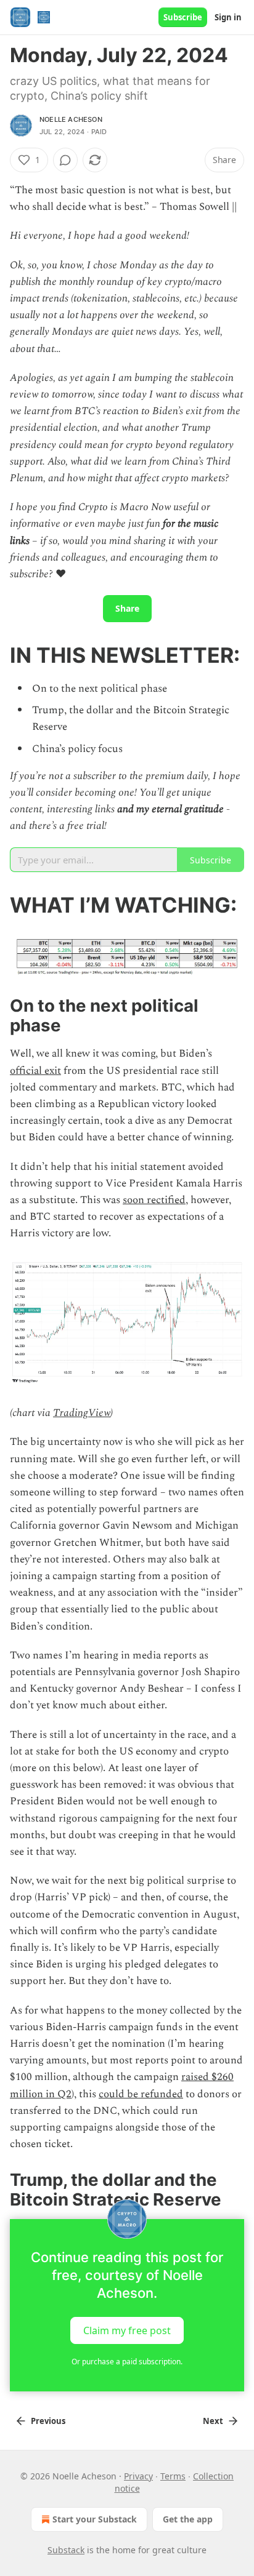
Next (213, 2421)
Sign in (228, 17)
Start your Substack (95, 2519)
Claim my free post (127, 2330)
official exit (35, 1071)
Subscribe (183, 17)
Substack (66, 2550)
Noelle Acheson (71, 119)
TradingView (82, 1413)
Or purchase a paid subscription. (127, 2362)
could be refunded (141, 2094)
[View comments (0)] (65, 160)
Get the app (188, 2519)
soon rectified (154, 1200)
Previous (48, 2421)
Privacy (138, 2476)
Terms (173, 2476)
